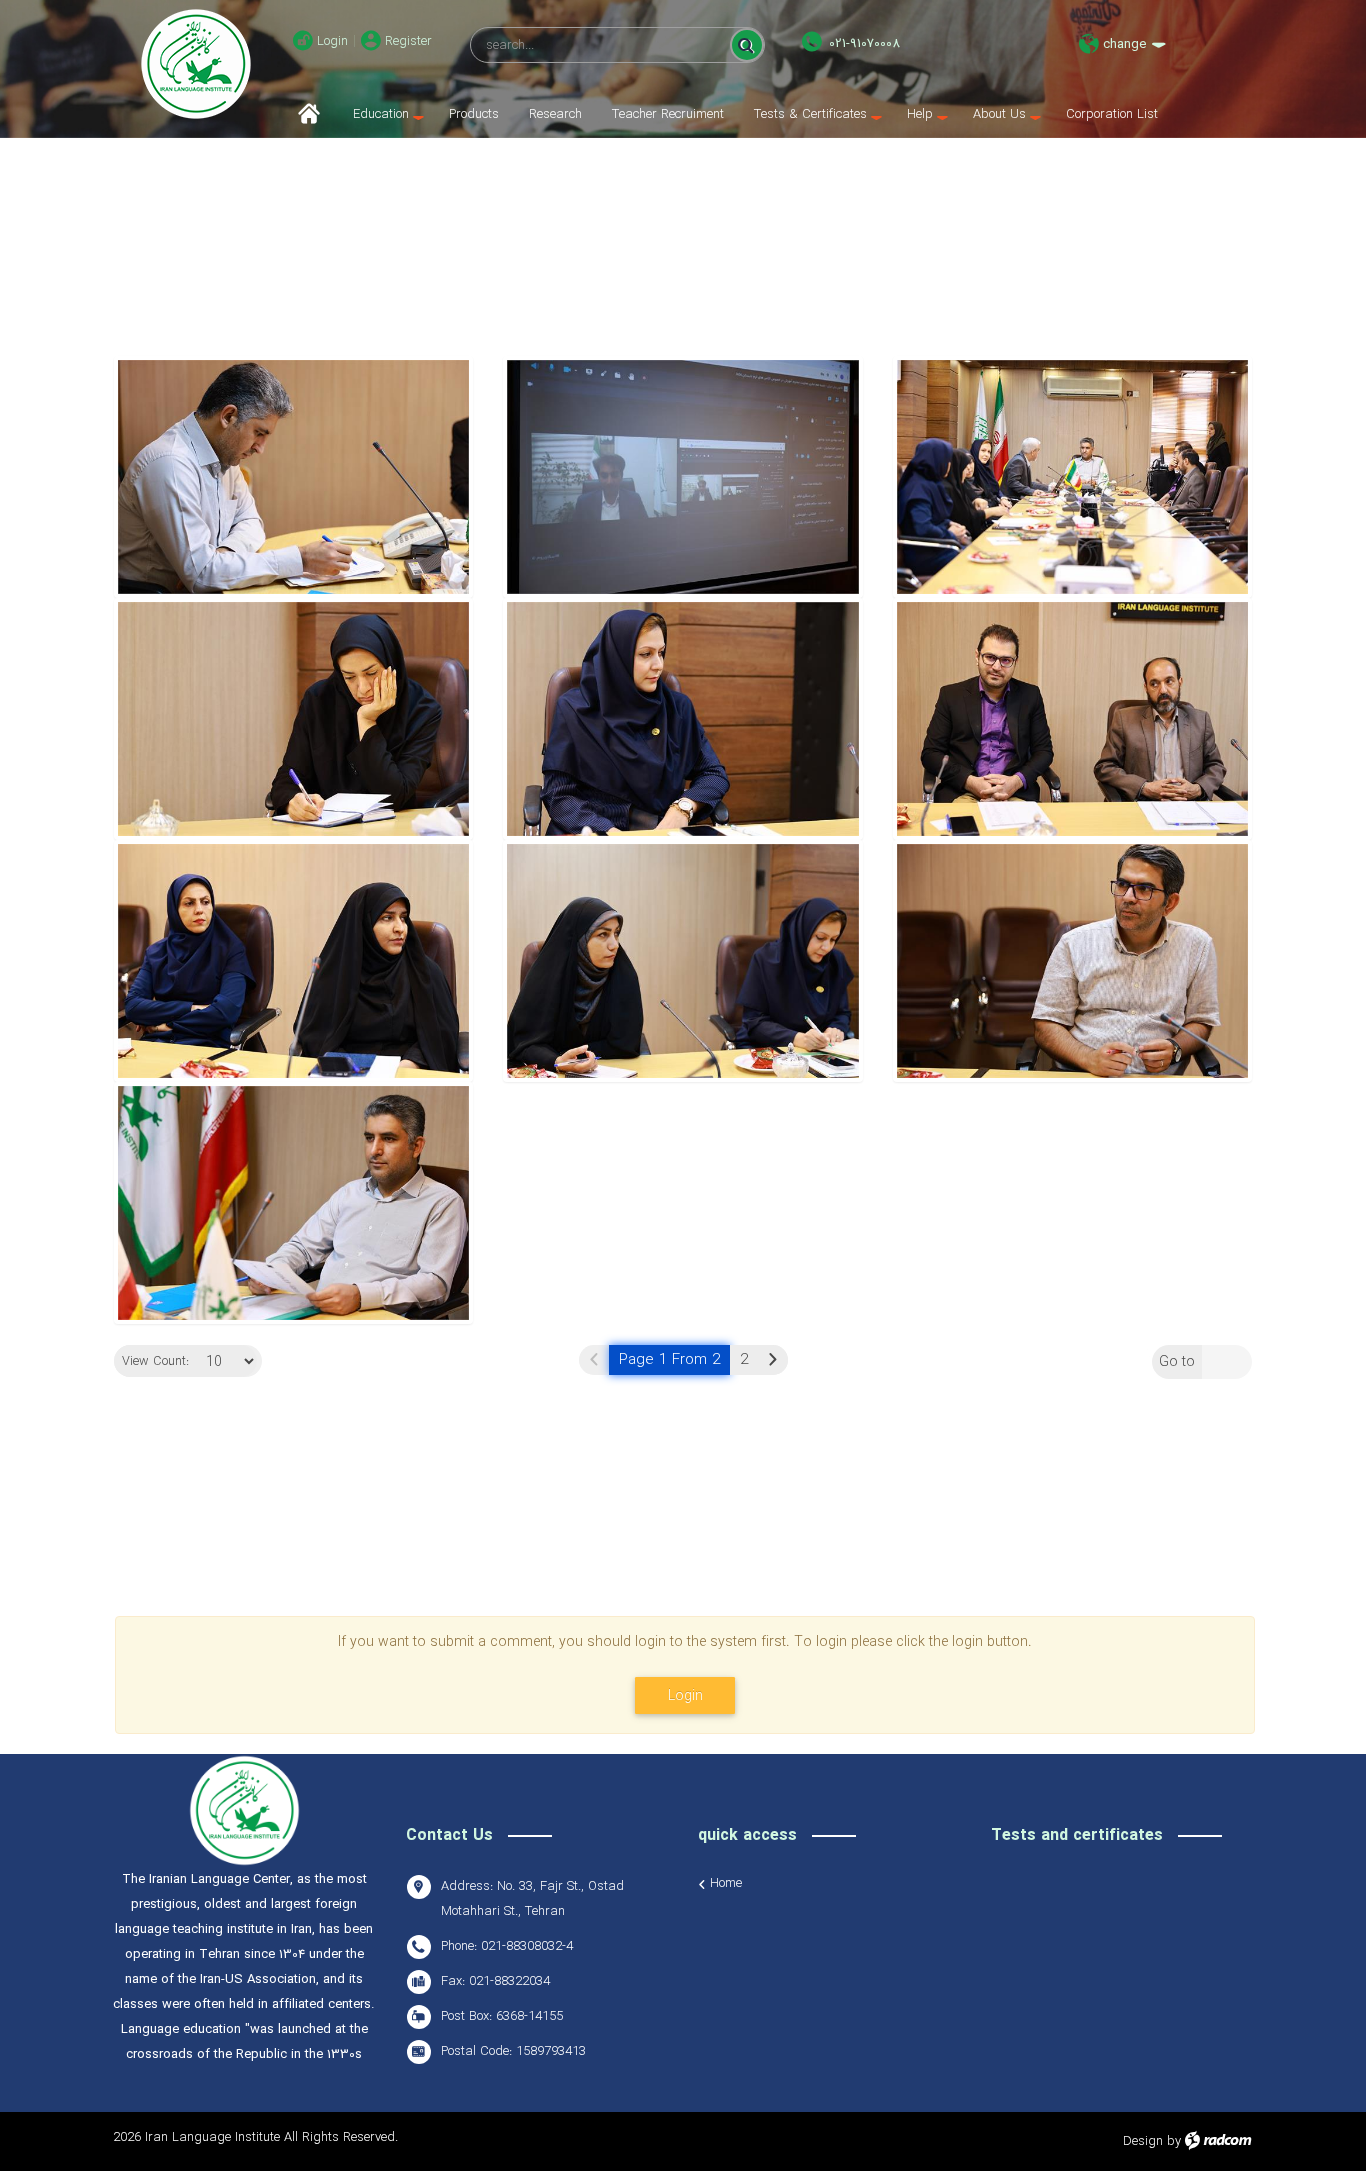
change (1124, 44)
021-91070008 (864, 43)
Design (1143, 2141)
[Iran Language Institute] (195, 64)
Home (726, 1884)
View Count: (155, 1362)
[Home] (315, 114)
